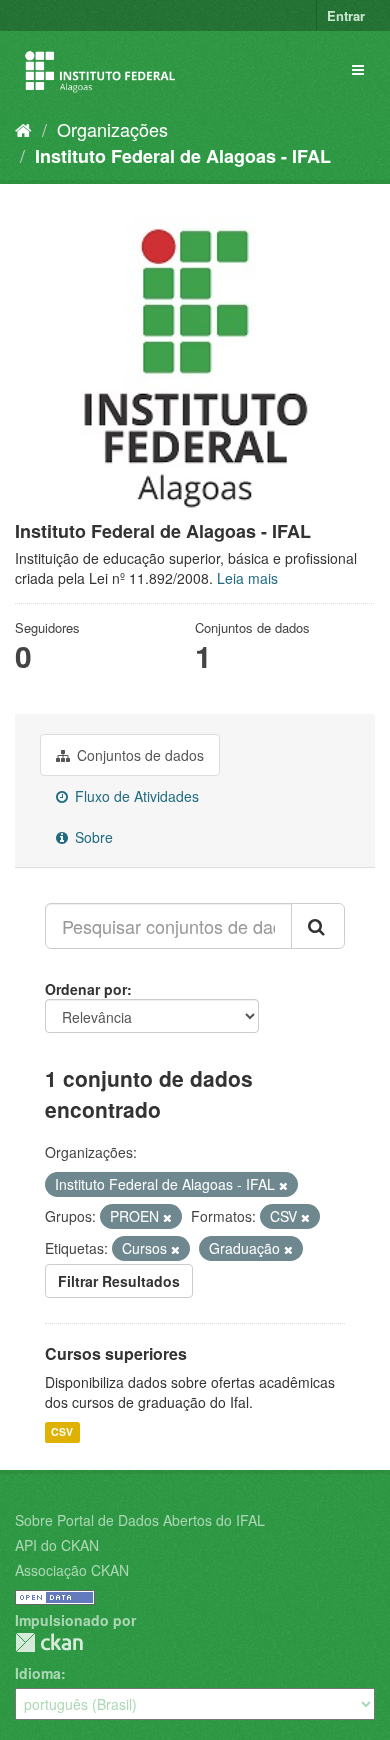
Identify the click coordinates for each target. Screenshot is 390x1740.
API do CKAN (57, 1545)
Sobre (92, 837)
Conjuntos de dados (138, 755)
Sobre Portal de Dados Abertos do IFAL (140, 1520)
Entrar (346, 15)
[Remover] (283, 1185)
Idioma (38, 1673)
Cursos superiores (116, 1353)
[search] (318, 926)
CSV (62, 1431)
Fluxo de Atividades (135, 796)
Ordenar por (86, 989)
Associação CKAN (72, 1570)
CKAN (49, 1642)
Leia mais (247, 578)
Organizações (112, 129)
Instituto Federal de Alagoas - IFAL (183, 156)
